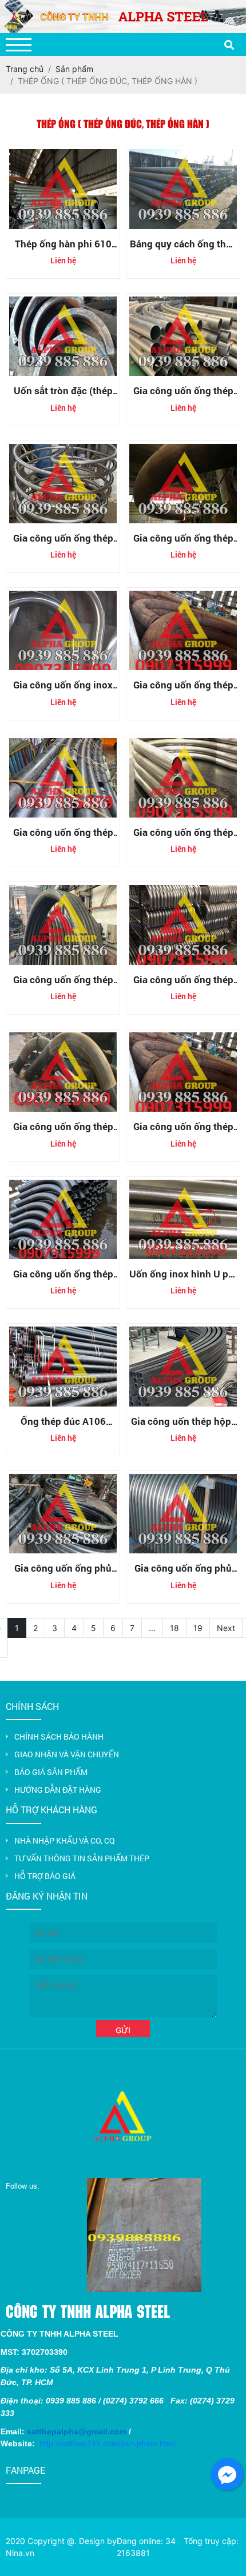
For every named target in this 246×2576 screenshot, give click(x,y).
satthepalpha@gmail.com (77, 2431)
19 (198, 1628)
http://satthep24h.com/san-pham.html (107, 2443)
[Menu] (19, 45)
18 (174, 1628)
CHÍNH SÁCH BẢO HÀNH (59, 1736)
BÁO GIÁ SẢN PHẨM (51, 1772)
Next (226, 1628)
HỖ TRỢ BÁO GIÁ (45, 1876)
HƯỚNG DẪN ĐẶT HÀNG (58, 1790)
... (152, 1628)
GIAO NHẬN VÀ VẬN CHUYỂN (67, 1754)
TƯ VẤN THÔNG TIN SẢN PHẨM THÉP (82, 1858)
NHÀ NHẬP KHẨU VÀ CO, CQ (65, 1840)
